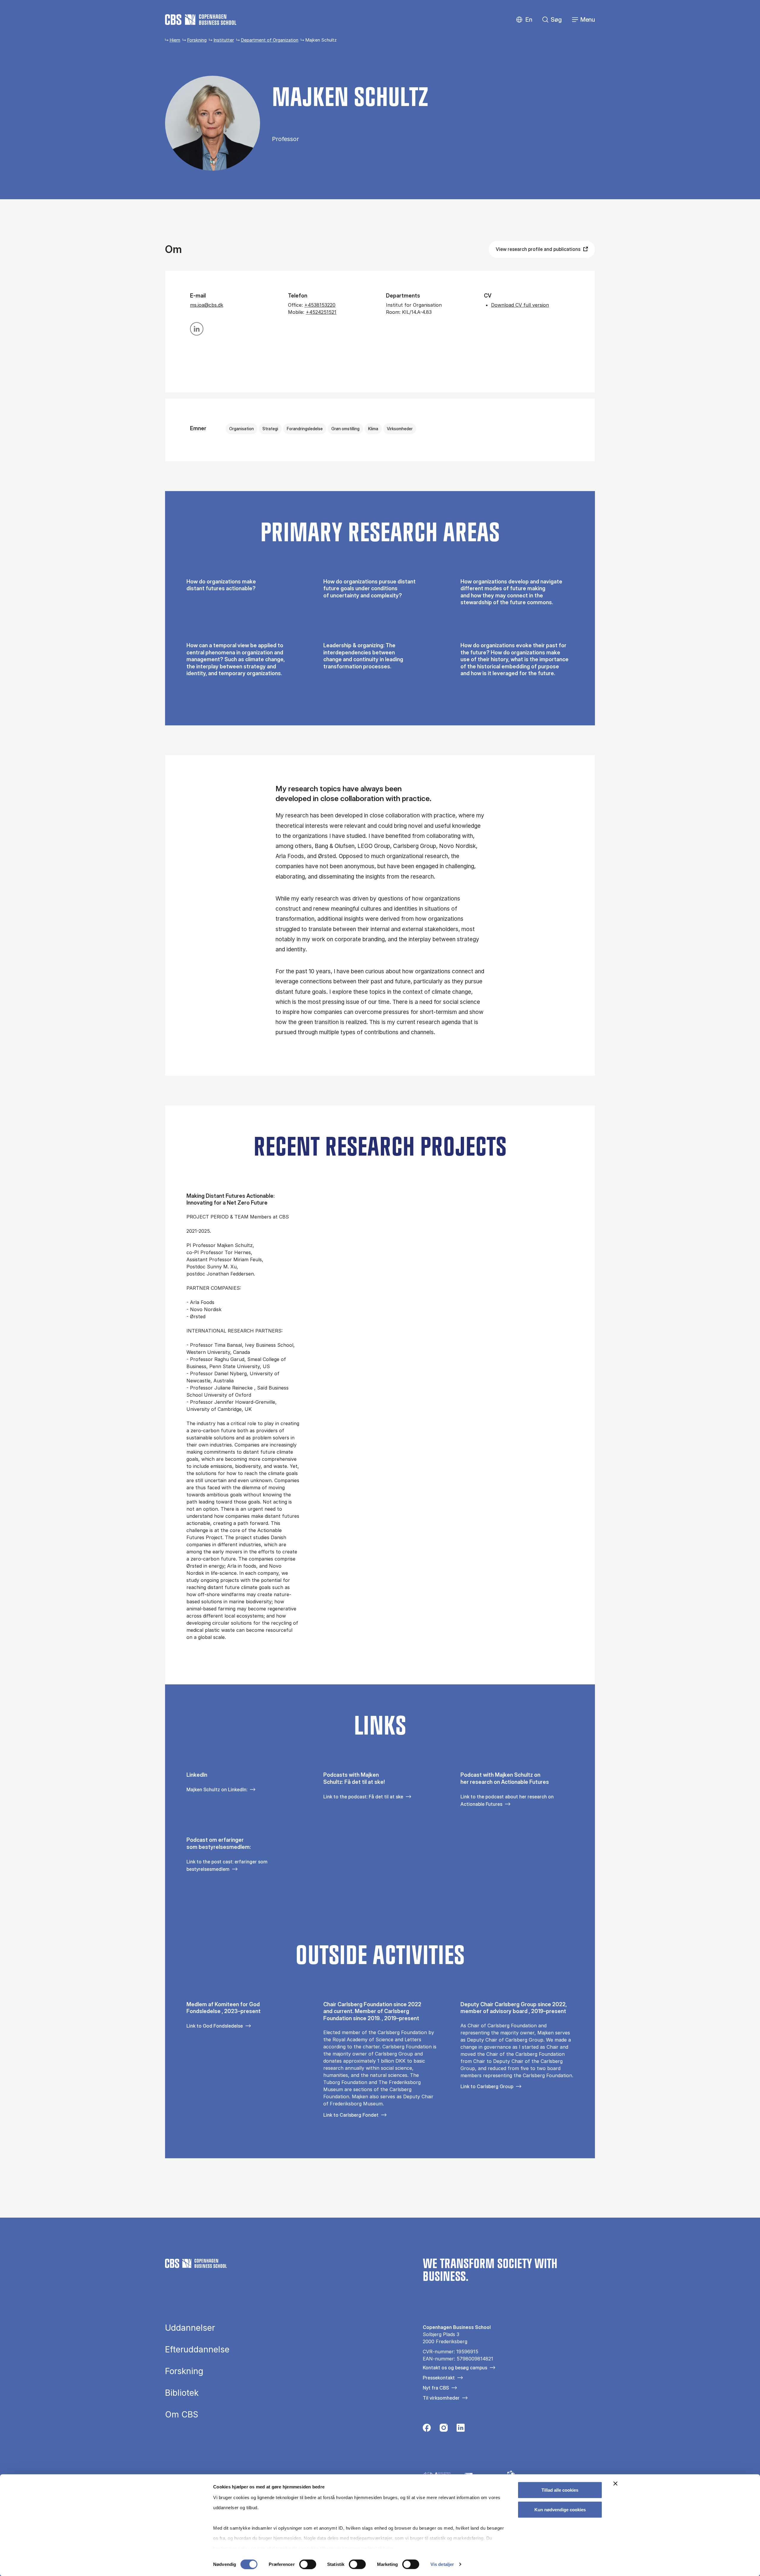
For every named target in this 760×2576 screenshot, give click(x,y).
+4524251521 (321, 312)
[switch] (308, 2564)
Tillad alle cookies (560, 2490)
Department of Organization (270, 40)
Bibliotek (182, 2393)
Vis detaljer (442, 2564)
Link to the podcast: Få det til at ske (363, 1797)
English (524, 20)
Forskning (197, 40)
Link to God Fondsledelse (215, 2026)
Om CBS (182, 2414)
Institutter (224, 40)
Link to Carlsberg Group (487, 2086)
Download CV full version (520, 305)
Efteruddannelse (197, 2349)
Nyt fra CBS (436, 2388)
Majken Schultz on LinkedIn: (217, 1789)
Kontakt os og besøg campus (455, 2368)
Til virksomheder (441, 2398)
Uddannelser (190, 2328)
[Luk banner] (615, 2484)
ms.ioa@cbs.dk (207, 305)
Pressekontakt (439, 2378)
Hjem (175, 40)
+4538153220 (320, 305)
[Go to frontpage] (201, 20)
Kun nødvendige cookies (560, 2509)
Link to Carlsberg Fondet (351, 2115)
